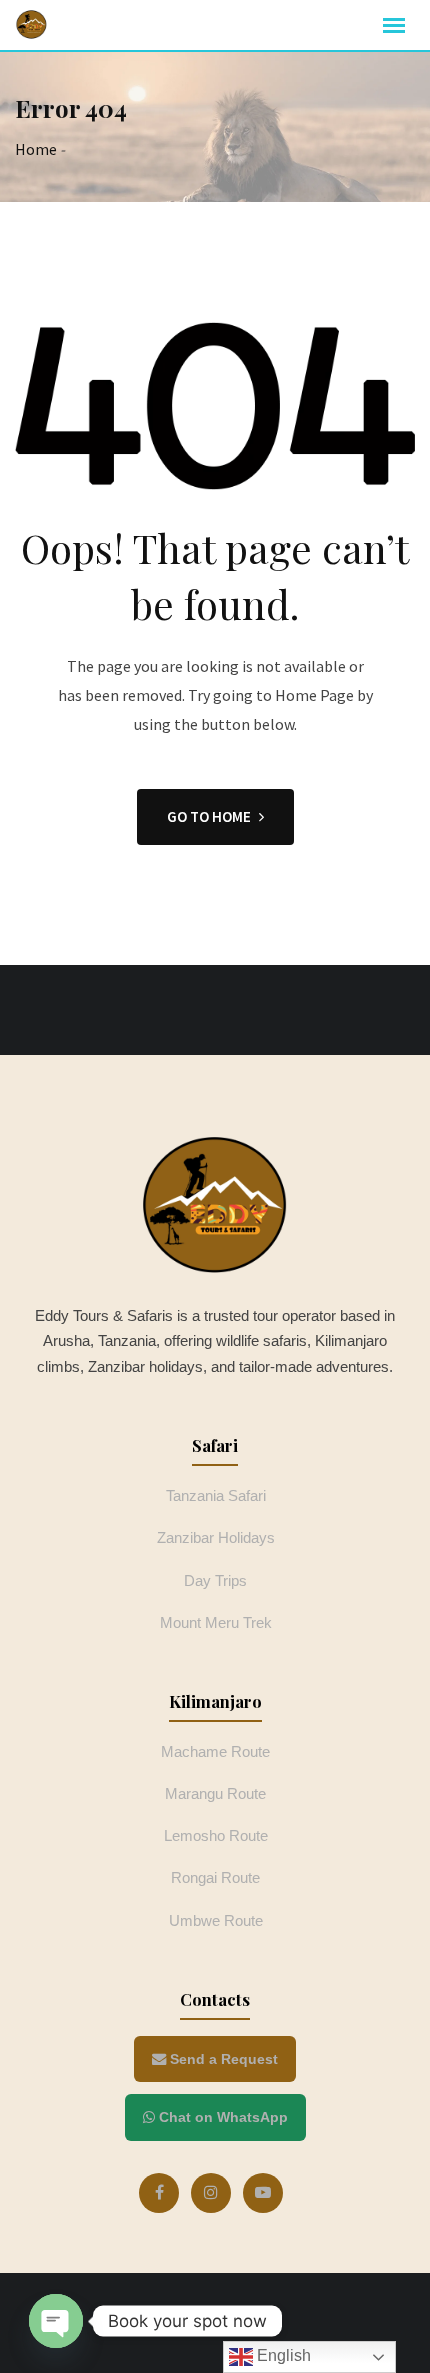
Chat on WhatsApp (221, 2117)
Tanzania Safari (216, 1495)
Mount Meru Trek (216, 1622)
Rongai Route (215, 1877)
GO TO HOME (209, 816)
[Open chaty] (56, 2321)
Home (36, 149)
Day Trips (215, 1580)
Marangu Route (215, 1793)
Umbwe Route (216, 1920)
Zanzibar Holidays (216, 1537)
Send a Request (222, 2059)
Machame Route (215, 1751)
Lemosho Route (216, 1835)
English (282, 2355)
